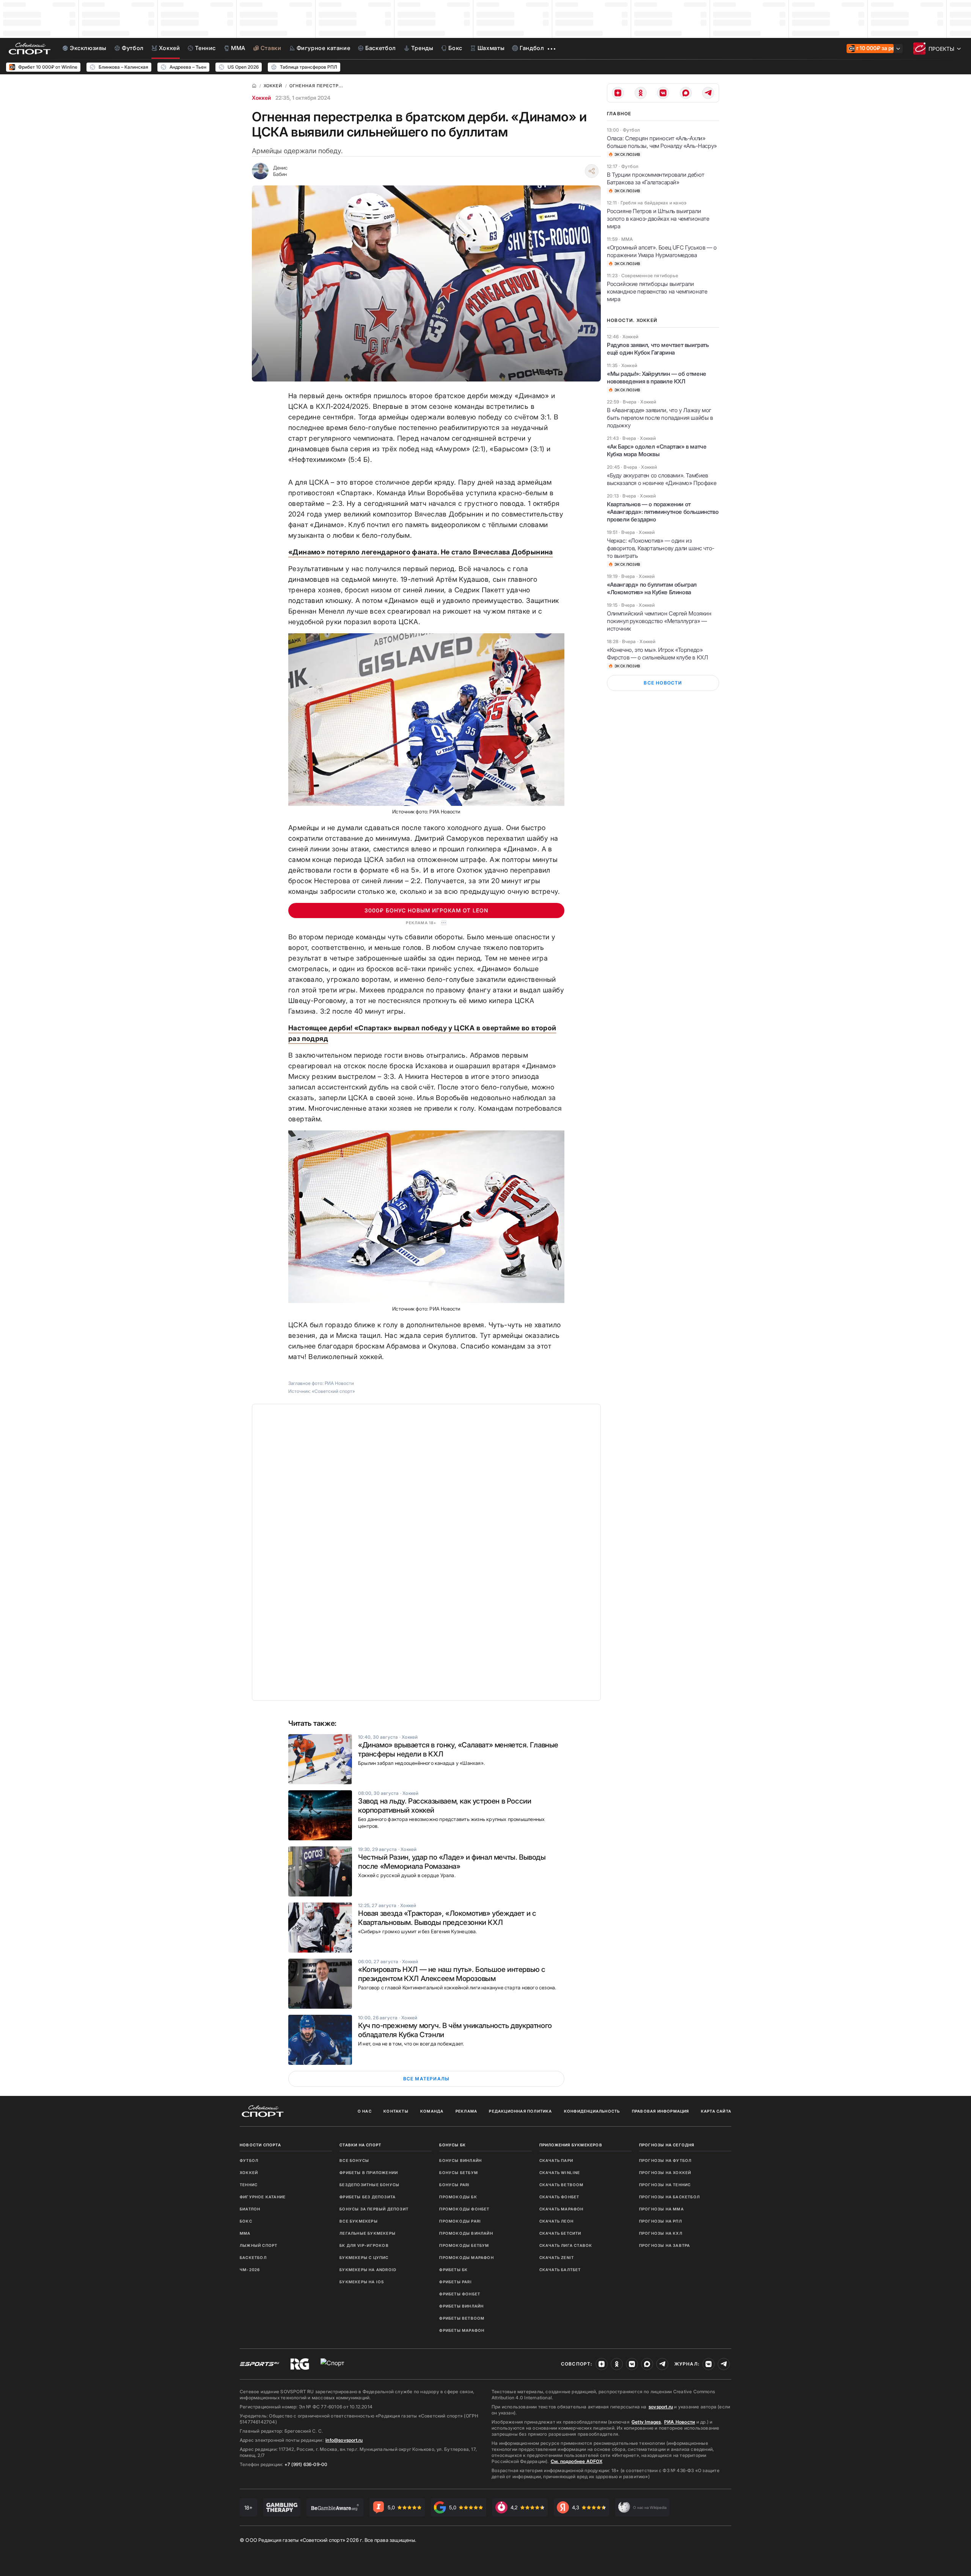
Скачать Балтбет (560, 2270)
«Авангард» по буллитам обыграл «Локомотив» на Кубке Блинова (652, 588)
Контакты (396, 2111)
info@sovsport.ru (344, 2440)
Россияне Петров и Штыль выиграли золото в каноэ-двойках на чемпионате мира (658, 219)
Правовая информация (661, 2111)
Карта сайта (716, 2111)
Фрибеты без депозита (368, 2197)
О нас (365, 2111)
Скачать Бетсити (560, 2233)
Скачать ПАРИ (556, 2160)
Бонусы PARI (454, 2185)
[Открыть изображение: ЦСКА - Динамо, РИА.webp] (426, 1217)
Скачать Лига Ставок (566, 2245)
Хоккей (261, 98)
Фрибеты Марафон (462, 2330)
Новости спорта (260, 2145)
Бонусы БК (453, 2145)
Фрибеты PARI (455, 2282)
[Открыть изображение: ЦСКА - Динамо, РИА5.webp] (426, 720)
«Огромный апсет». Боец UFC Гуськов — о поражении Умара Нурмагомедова (662, 251)
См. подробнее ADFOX (577, 2461)
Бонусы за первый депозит (374, 2209)
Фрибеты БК (453, 2270)
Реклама (466, 2111)
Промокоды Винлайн (466, 2233)
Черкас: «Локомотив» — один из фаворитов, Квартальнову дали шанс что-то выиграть (661, 548)
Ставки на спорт (360, 2145)
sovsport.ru (661, 2407)
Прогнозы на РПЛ (661, 2221)
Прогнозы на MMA (661, 2209)
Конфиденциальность (592, 2111)
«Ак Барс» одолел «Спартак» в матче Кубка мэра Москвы (657, 450)
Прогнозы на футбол (665, 2160)
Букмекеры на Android (368, 2270)
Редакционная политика (520, 2111)
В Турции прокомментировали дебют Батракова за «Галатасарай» (655, 178)
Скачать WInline (560, 2173)
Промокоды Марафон (466, 2257)
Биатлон (250, 2209)
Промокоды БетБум (464, 2245)
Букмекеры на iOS (362, 2282)
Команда (432, 2111)
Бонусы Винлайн (460, 2160)
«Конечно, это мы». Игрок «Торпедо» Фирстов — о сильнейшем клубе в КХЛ (657, 654)
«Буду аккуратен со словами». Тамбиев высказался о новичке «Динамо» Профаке (661, 479)
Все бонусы (354, 2160)
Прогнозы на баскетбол (669, 2197)
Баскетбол (253, 2257)
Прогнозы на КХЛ (661, 2233)
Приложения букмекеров (571, 2145)
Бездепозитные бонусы (369, 2185)
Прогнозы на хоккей (665, 2173)
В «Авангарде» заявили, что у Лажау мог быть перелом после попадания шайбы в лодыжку (660, 418)
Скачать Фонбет (559, 2197)
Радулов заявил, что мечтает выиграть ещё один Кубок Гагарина (658, 349)
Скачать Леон (556, 2221)
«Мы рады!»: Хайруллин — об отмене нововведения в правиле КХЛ (657, 378)
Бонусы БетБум (459, 2173)
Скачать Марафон (562, 2209)
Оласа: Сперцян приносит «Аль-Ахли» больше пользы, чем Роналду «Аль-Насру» (662, 142)
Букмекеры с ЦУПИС (364, 2257)
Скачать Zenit (557, 2257)
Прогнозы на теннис (665, 2185)
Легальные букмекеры (368, 2233)
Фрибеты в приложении (369, 2173)
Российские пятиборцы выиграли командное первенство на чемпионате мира (657, 291)
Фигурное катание (263, 2197)
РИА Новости (680, 2422)
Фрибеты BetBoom (462, 2318)
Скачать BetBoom (562, 2185)
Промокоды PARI (460, 2221)
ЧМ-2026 (250, 2270)
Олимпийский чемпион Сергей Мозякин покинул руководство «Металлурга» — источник (659, 621)
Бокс (246, 2221)
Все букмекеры (359, 2221)
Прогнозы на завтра (665, 2245)
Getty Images (646, 2422)
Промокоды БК (458, 2197)
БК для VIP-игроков (364, 2245)
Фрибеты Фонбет (460, 2294)
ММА (245, 2233)
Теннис (249, 2185)
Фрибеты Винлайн (461, 2306)
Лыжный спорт (258, 2245)
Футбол (249, 2160)
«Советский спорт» (333, 1391)
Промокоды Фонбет (464, 2209)
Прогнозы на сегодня (667, 2145)
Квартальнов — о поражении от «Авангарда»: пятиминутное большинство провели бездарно (663, 512)
